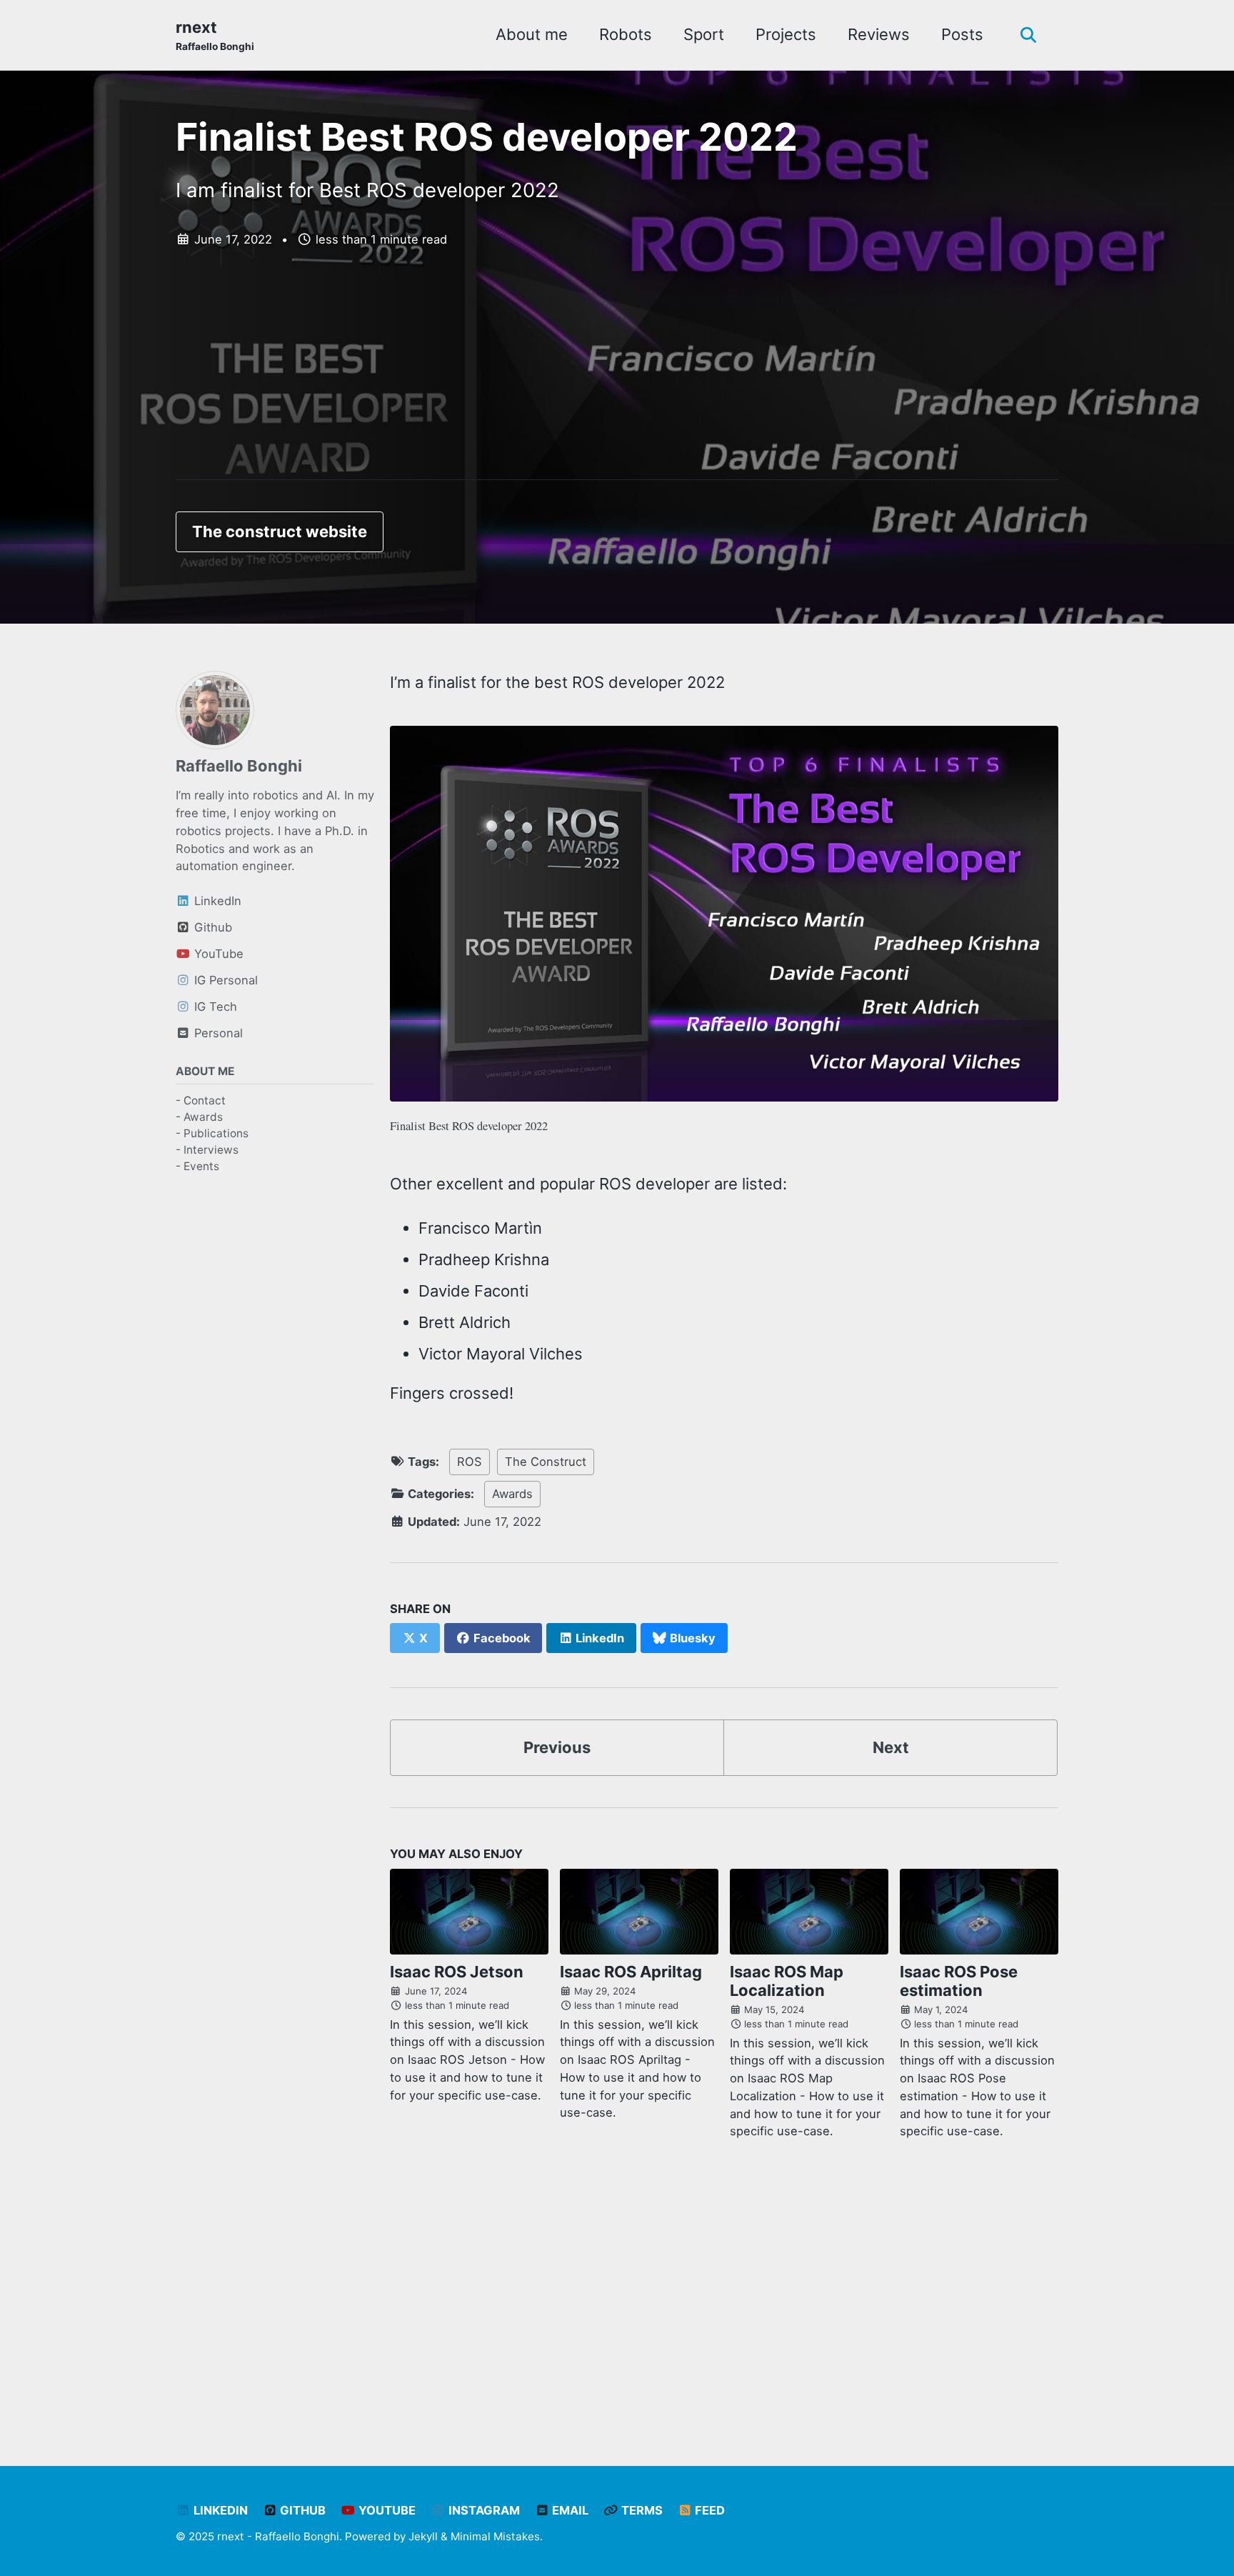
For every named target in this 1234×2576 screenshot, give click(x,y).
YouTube (386, 2510)
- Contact (201, 1100)
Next (891, 1747)
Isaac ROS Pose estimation (959, 1981)
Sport (704, 34)
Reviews (879, 34)
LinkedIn (219, 2510)
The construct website (280, 531)
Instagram (483, 2510)
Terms (641, 2510)
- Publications (212, 1133)
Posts (962, 34)
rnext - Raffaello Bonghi (278, 2536)
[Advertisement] (617, 380)
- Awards (199, 1117)
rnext (215, 35)
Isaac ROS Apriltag (631, 1972)
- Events (197, 1167)
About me (532, 34)
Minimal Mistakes (495, 2536)
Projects (786, 34)
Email (569, 2510)
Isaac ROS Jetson (457, 1972)
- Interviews (207, 1150)
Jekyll (423, 2536)
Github (301, 2510)
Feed (708, 2510)
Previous (557, 1747)
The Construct (546, 1462)
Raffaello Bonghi (239, 766)
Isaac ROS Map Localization (787, 1981)
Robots (626, 34)
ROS (470, 1462)
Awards (512, 1494)
